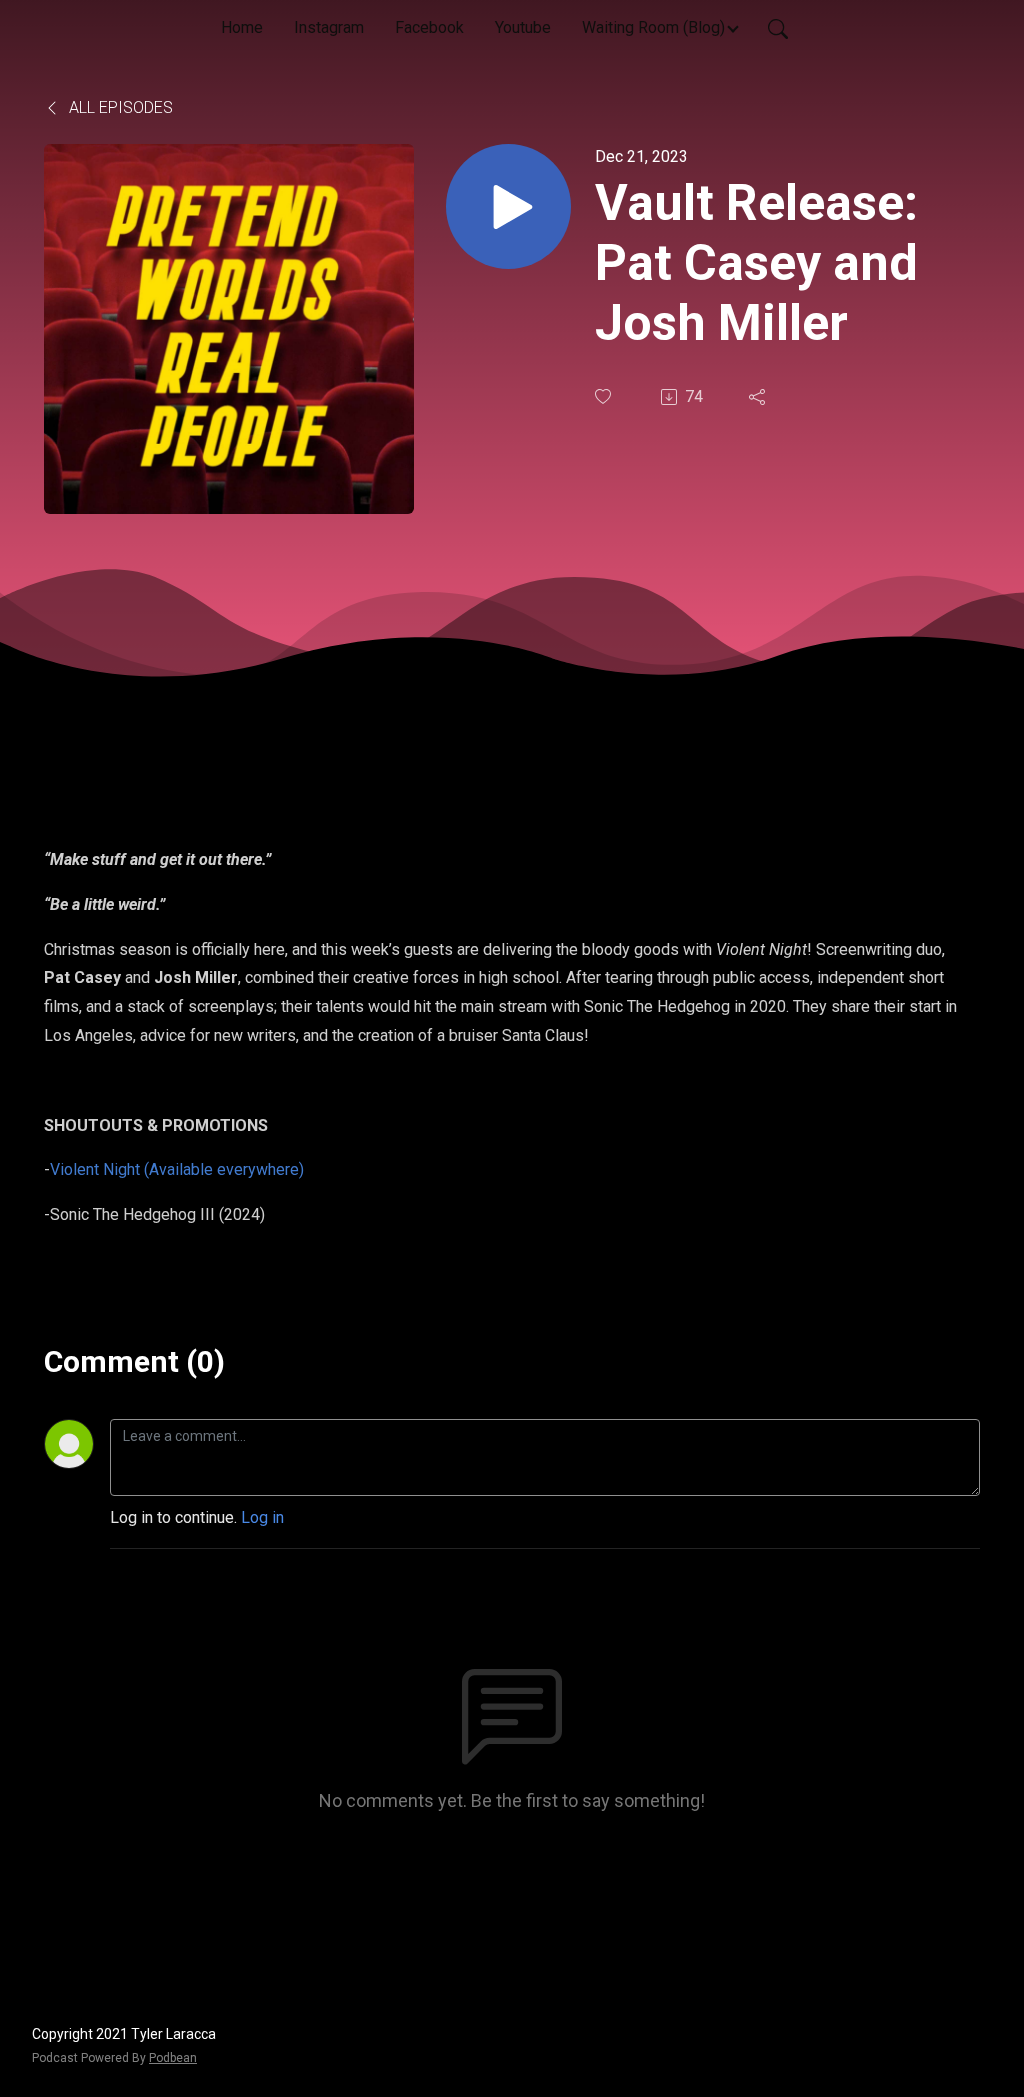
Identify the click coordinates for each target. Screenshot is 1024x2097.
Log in (262, 1517)
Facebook (429, 27)
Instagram (329, 27)
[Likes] (605, 396)
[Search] (778, 28)
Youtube (523, 27)
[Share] (759, 397)
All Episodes (119, 107)
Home (242, 27)
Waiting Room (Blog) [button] (653, 27)
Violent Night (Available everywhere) (177, 1169)
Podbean (173, 2058)
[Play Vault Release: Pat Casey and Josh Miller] (508, 206)
